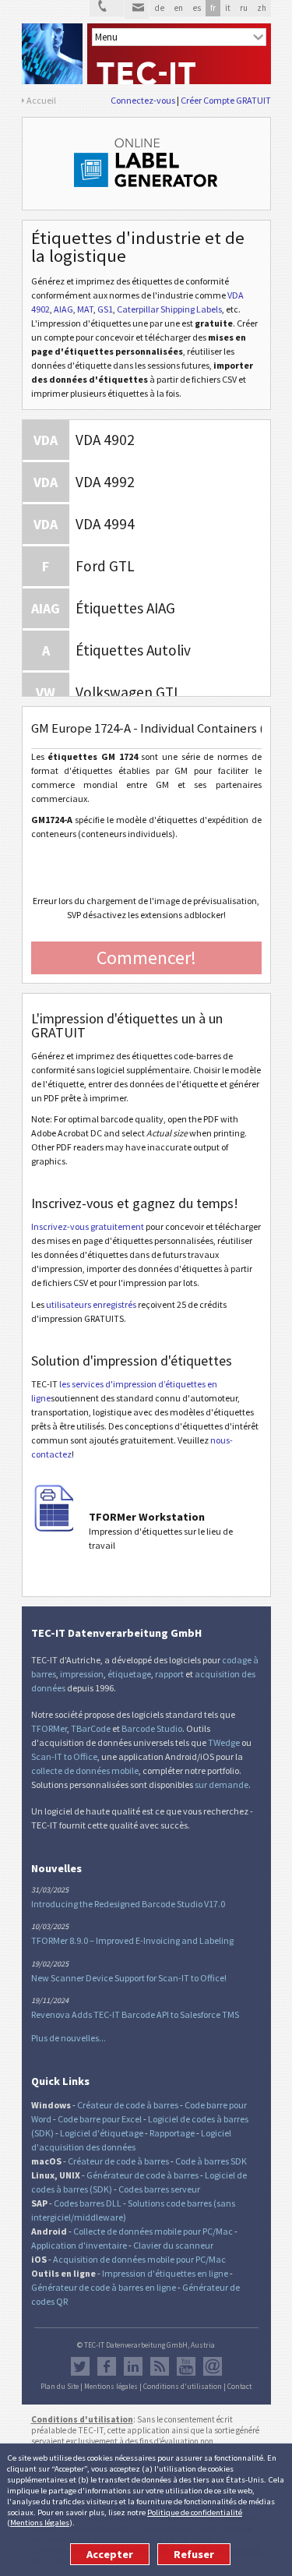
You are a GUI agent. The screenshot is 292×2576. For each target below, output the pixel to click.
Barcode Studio (152, 1728)
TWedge (224, 1742)
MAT (85, 309)
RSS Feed (160, 2366)
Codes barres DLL (88, 2203)
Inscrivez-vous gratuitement (88, 1226)
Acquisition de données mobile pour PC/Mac (139, 2259)
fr (213, 8)
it (228, 8)
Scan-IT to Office (64, 1756)
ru (244, 8)
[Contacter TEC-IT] (107, 8)
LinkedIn (133, 2366)
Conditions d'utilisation (183, 2387)
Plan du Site (60, 2387)
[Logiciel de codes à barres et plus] (52, 54)
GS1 (105, 309)
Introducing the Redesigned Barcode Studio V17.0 (128, 1904)
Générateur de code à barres (142, 2175)
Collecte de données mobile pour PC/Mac (153, 2231)
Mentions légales (40, 2522)
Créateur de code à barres (128, 2105)
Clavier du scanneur (173, 2245)
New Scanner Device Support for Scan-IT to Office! (129, 1978)
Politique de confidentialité (195, 2512)
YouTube (186, 2366)
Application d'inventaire (79, 2245)
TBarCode (91, 1728)
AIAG (63, 309)
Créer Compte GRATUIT (226, 100)
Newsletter (213, 2366)
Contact (239, 2387)
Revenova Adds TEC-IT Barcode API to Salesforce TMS (135, 2014)
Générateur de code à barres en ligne (104, 2287)
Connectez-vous (143, 100)
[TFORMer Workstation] (55, 1528)
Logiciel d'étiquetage (102, 2133)
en (178, 8)
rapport (169, 1674)
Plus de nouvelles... (69, 2038)
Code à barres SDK (211, 2161)
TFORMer (49, 1728)
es (197, 8)
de (159, 8)
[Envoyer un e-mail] (137, 9)
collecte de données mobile (85, 1770)
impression (82, 1674)
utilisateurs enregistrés (91, 1304)
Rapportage (172, 2133)
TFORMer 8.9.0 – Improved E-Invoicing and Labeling (132, 1940)
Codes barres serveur (159, 2189)
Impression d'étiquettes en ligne (165, 2273)
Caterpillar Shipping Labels (169, 309)
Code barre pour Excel (100, 2119)
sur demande (222, 1784)
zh (262, 8)
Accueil (41, 100)
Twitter (80, 2366)
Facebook (107, 2366)
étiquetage (129, 1674)
